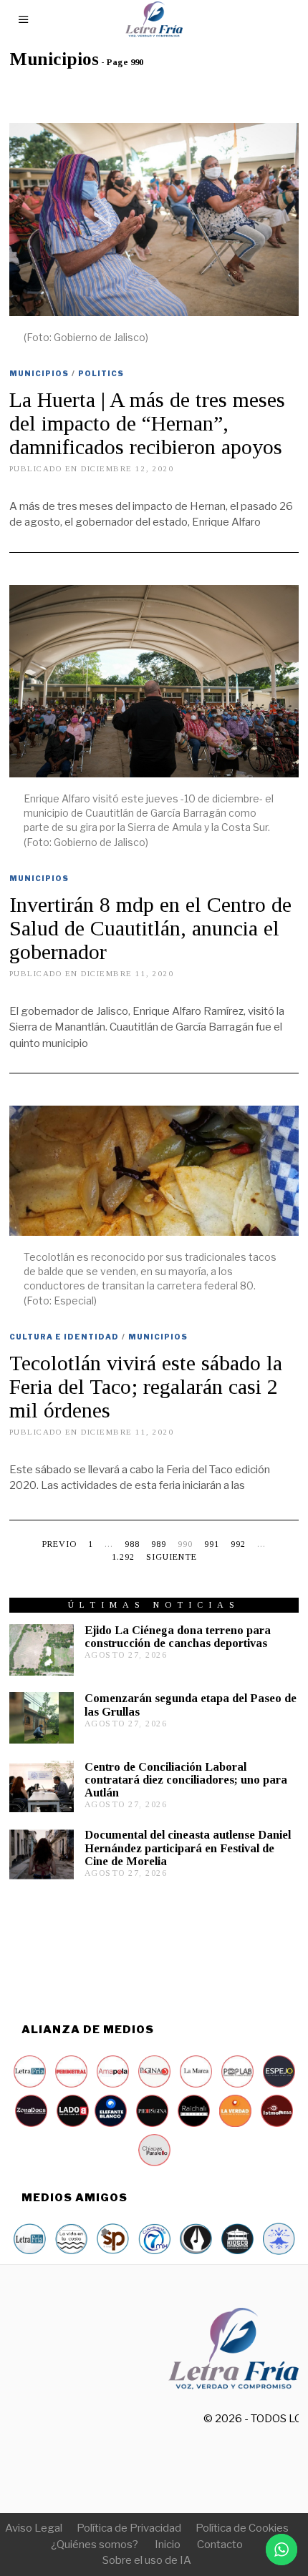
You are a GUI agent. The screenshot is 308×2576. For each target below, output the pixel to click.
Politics (101, 373)
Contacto (220, 2545)
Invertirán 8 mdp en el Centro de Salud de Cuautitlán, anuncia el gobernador (150, 928)
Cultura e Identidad (64, 1337)
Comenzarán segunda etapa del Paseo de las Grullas (191, 1705)
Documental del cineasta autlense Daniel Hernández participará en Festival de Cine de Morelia (188, 1848)
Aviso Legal (34, 2528)
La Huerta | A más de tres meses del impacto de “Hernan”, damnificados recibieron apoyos (147, 423)
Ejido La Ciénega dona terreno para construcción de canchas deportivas (178, 1637)
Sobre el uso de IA (147, 2560)
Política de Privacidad (129, 2528)
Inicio (168, 2545)
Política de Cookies (242, 2528)
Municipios (39, 373)
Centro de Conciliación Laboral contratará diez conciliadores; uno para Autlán (186, 1780)
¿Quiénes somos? (95, 2545)
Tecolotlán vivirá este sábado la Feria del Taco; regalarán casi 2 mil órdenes (146, 1386)
